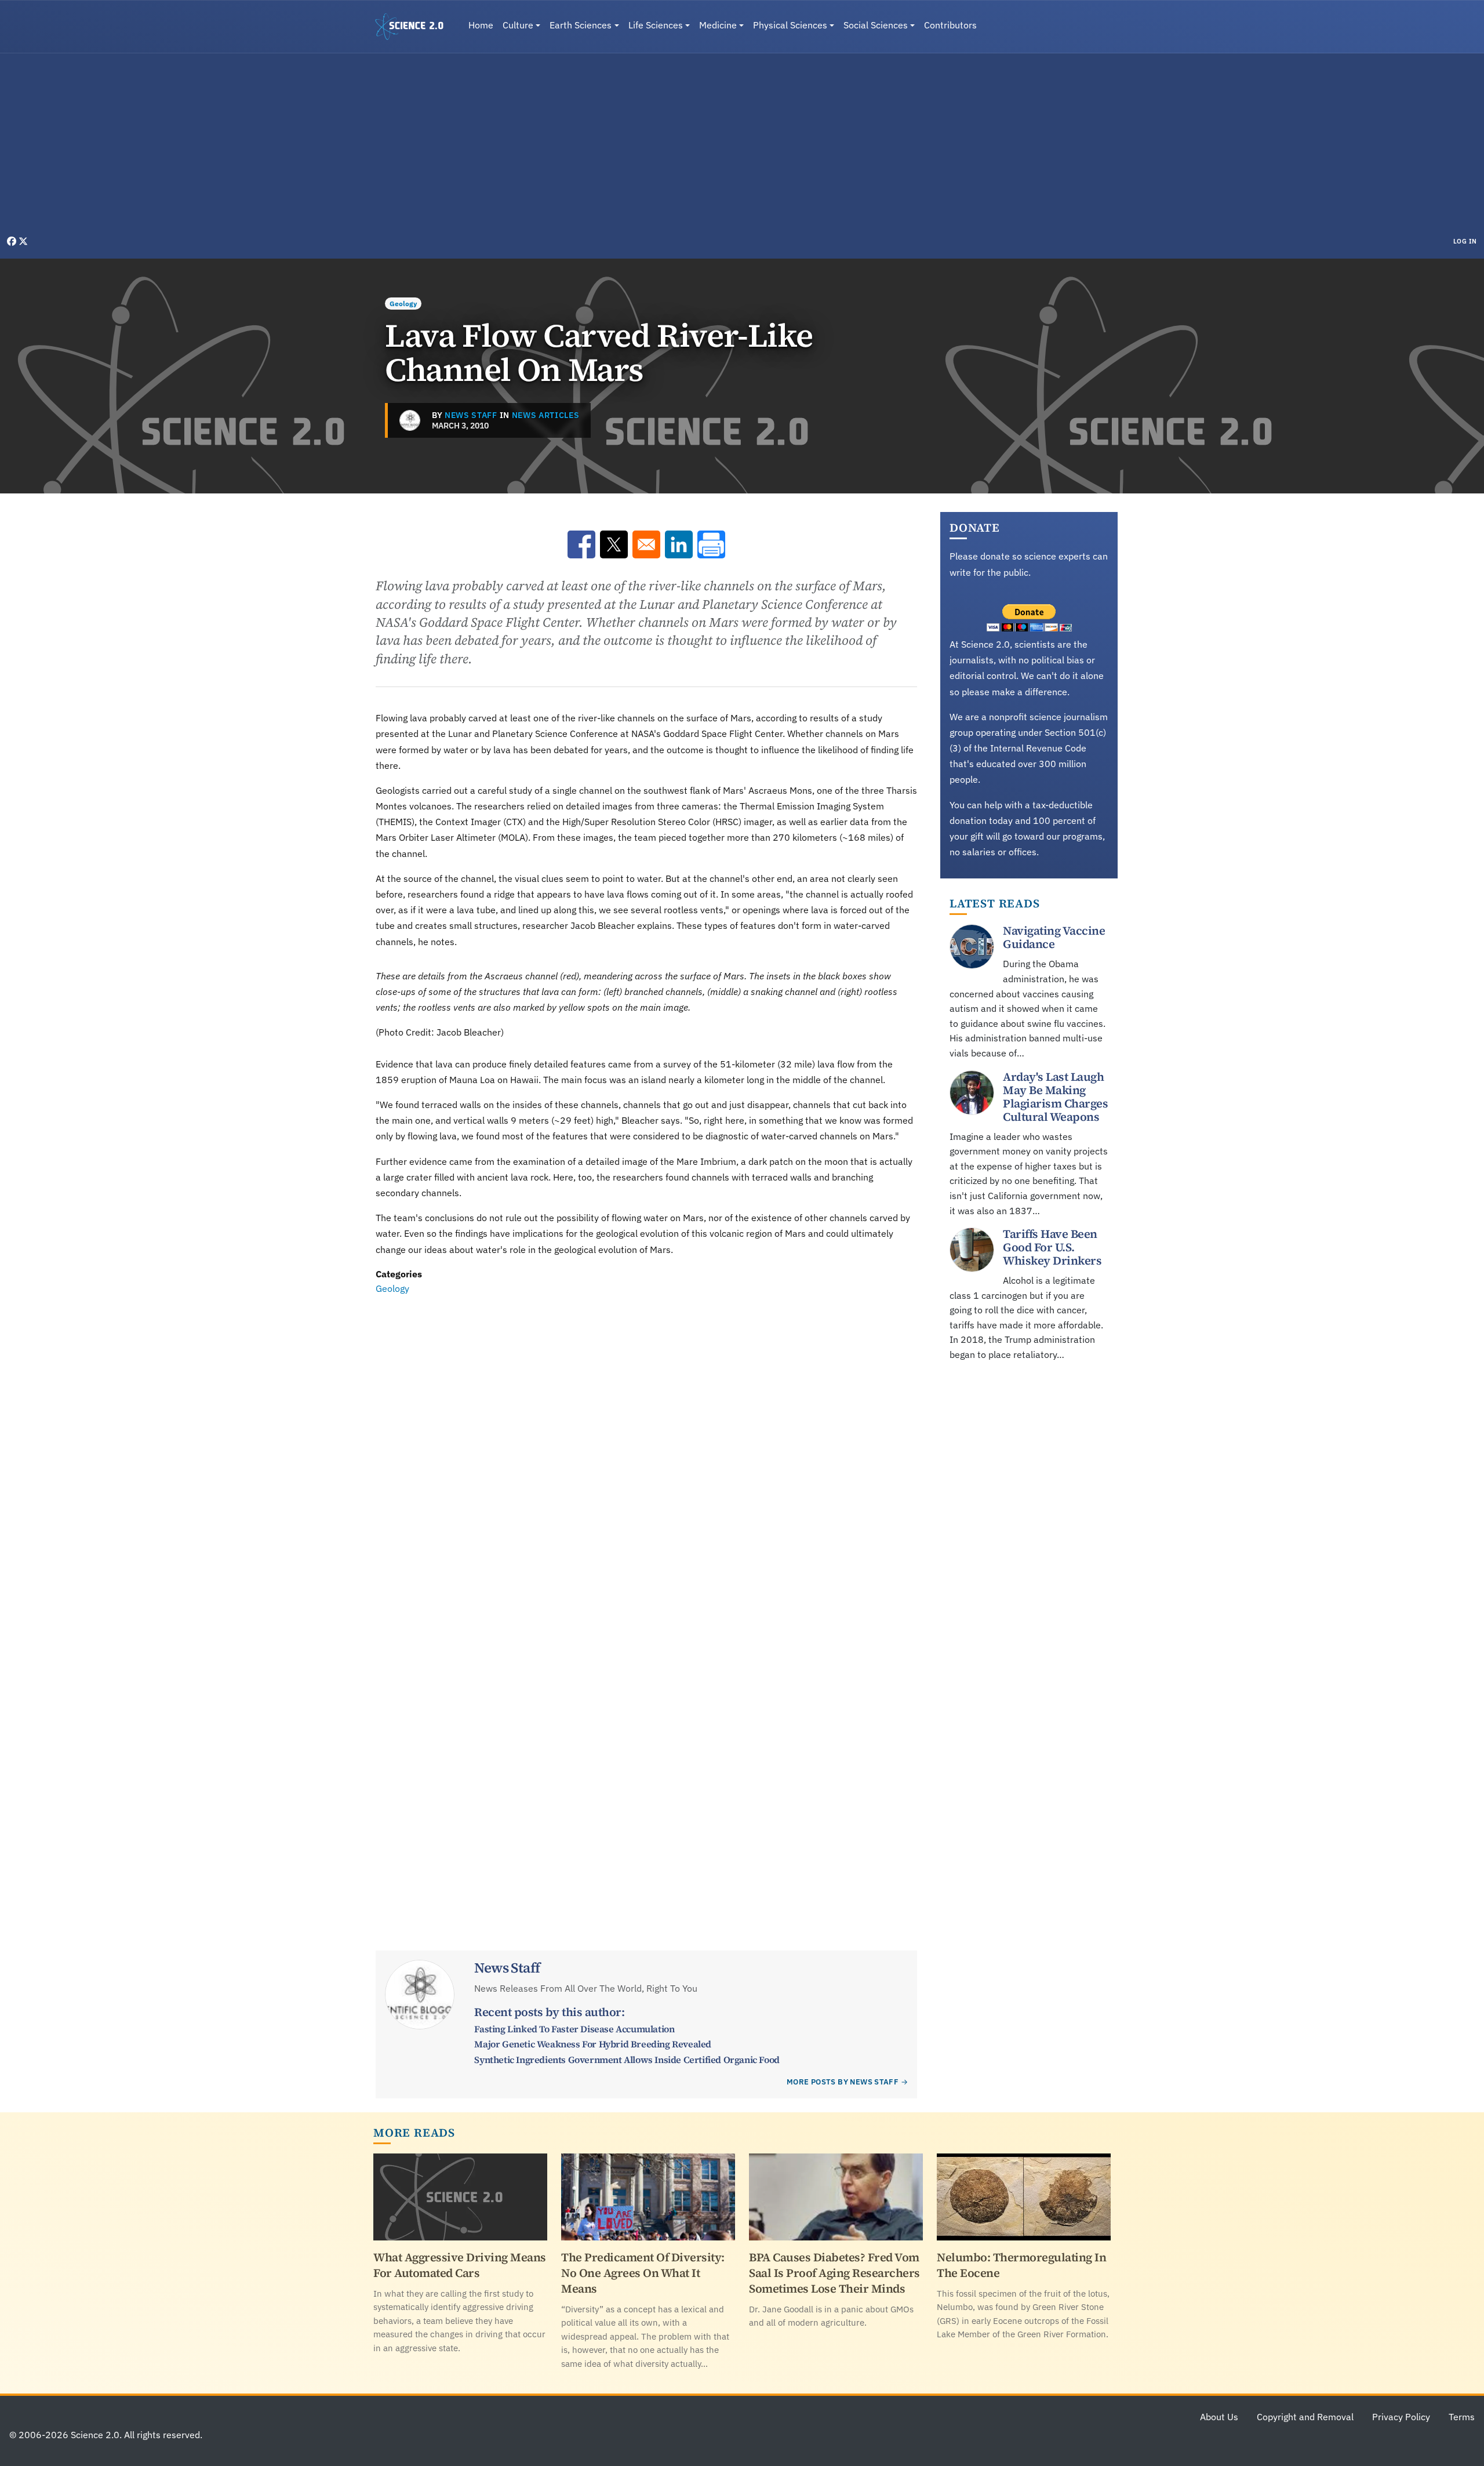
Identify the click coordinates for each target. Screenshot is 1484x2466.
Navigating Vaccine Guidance (1054, 937)
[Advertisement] (742, 147)
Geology (403, 304)
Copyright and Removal (1305, 2417)
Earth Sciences (581, 25)
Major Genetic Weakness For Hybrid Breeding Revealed (593, 2044)
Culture (518, 25)
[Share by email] (646, 544)
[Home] (414, 27)
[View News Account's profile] (410, 420)
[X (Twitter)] (23, 241)
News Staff (471, 415)
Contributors (950, 25)
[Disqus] (646, 1457)
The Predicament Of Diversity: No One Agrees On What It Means (643, 2273)
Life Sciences (656, 25)
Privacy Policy (1401, 2417)
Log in (1465, 241)
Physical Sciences (790, 25)
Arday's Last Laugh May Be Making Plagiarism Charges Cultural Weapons (1055, 1097)
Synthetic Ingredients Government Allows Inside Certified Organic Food (627, 2060)
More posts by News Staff (843, 2082)
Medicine (718, 25)
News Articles (546, 415)
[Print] (711, 544)
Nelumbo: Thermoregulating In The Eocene (1021, 2265)
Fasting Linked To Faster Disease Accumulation (574, 2029)
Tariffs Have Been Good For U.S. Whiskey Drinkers (1052, 1247)
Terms (1462, 2417)
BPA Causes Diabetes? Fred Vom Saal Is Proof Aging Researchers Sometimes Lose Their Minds (834, 2273)
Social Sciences (876, 25)
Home (481, 25)
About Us (1219, 2417)
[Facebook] (13, 241)
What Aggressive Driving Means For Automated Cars (460, 2265)
